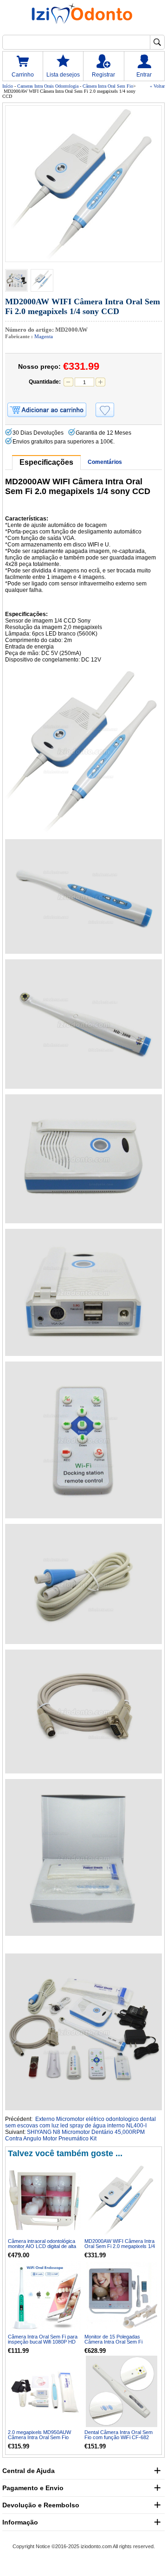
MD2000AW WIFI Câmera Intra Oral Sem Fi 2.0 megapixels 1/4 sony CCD (120, 2246)
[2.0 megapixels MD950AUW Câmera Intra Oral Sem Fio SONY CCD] (45, 2391)
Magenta (44, 336)
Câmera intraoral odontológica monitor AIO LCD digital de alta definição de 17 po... (42, 2246)
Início (8, 86)
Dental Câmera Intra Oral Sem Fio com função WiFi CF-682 (119, 2435)
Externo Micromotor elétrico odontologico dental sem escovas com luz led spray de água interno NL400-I (80, 2122)
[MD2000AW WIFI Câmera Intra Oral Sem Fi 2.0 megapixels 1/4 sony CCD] (83, 184)
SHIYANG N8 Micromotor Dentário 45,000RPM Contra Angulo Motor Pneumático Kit (75, 2135)
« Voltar (157, 86)
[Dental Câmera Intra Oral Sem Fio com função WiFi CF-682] (122, 2391)
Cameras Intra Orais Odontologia (48, 86)
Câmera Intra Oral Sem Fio (108, 86)
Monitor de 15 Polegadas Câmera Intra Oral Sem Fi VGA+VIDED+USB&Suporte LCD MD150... (122, 2344)
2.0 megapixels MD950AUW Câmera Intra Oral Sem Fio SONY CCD (39, 2437)
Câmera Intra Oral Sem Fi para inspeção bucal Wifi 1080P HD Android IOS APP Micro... (43, 2342)
